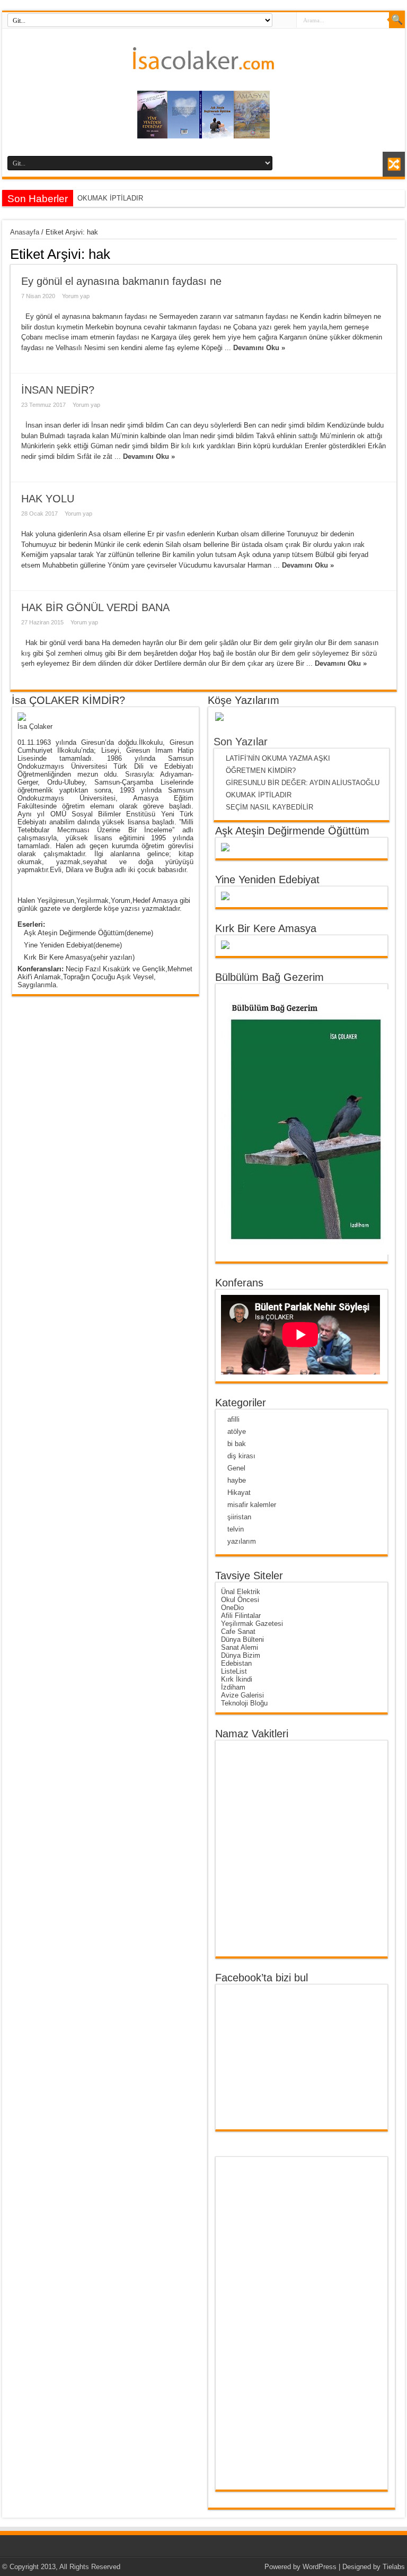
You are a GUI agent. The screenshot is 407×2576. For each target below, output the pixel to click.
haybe (237, 1480)
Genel (236, 1468)
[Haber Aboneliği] (393, 254)
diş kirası (241, 1456)
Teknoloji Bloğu (244, 1703)
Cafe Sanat (238, 1631)
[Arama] (397, 20)
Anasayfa (25, 232)
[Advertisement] (262, 2323)
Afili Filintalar (241, 1616)
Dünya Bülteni (242, 1639)
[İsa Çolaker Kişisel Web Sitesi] (203, 62)
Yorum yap (76, 296)
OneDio (232, 1608)
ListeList (234, 1671)
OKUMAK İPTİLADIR (110, 198)
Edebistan (236, 1663)
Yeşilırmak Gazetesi (252, 1624)
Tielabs (394, 2567)
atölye (237, 1431)
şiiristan (239, 1517)
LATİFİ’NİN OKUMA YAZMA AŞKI (278, 758)
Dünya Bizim (241, 1655)
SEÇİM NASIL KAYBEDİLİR (269, 807)
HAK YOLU (48, 499)
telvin (236, 1529)
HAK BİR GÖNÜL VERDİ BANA (95, 607)
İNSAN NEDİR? (58, 390)
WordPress (320, 2567)
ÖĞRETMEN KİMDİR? (261, 771)
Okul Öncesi (240, 1600)
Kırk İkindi (237, 1679)
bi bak (237, 1444)
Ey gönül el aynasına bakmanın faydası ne (121, 281)
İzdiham (233, 1687)
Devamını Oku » (259, 348)
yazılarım (242, 1541)
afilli (233, 1419)
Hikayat (239, 1492)
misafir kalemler (252, 1505)
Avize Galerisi (242, 1695)
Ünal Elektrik (241, 1592)
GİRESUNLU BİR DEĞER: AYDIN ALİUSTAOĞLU (305, 783)
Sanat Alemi (240, 1647)
